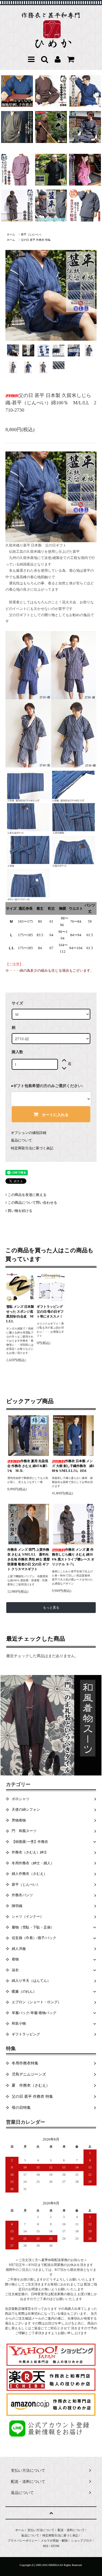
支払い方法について (41, 2530)
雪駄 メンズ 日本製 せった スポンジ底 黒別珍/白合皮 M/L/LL (20, 1314)
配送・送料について (71, 2530)
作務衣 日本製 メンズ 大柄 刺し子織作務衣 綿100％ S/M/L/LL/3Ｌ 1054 (73, 1466)
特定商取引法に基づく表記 (32, 1148)
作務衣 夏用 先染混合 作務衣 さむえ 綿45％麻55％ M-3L (28, 1466)
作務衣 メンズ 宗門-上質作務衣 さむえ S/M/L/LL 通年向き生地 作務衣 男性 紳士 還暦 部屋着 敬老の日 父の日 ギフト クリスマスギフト (29, 1559)
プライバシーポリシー (23, 2541)
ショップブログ (81, 2541)
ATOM (55, 2546)
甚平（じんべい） (32, 234)
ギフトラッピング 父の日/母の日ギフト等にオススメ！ (51, 1312)
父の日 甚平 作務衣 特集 (36, 240)
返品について (21, 1140)
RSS (46, 2546)
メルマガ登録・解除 (54, 2541)
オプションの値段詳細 (29, 1133)
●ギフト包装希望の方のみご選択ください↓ (47, 1086)
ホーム (11, 234)
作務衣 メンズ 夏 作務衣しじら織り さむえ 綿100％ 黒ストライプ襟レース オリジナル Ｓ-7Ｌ (73, 1557)
